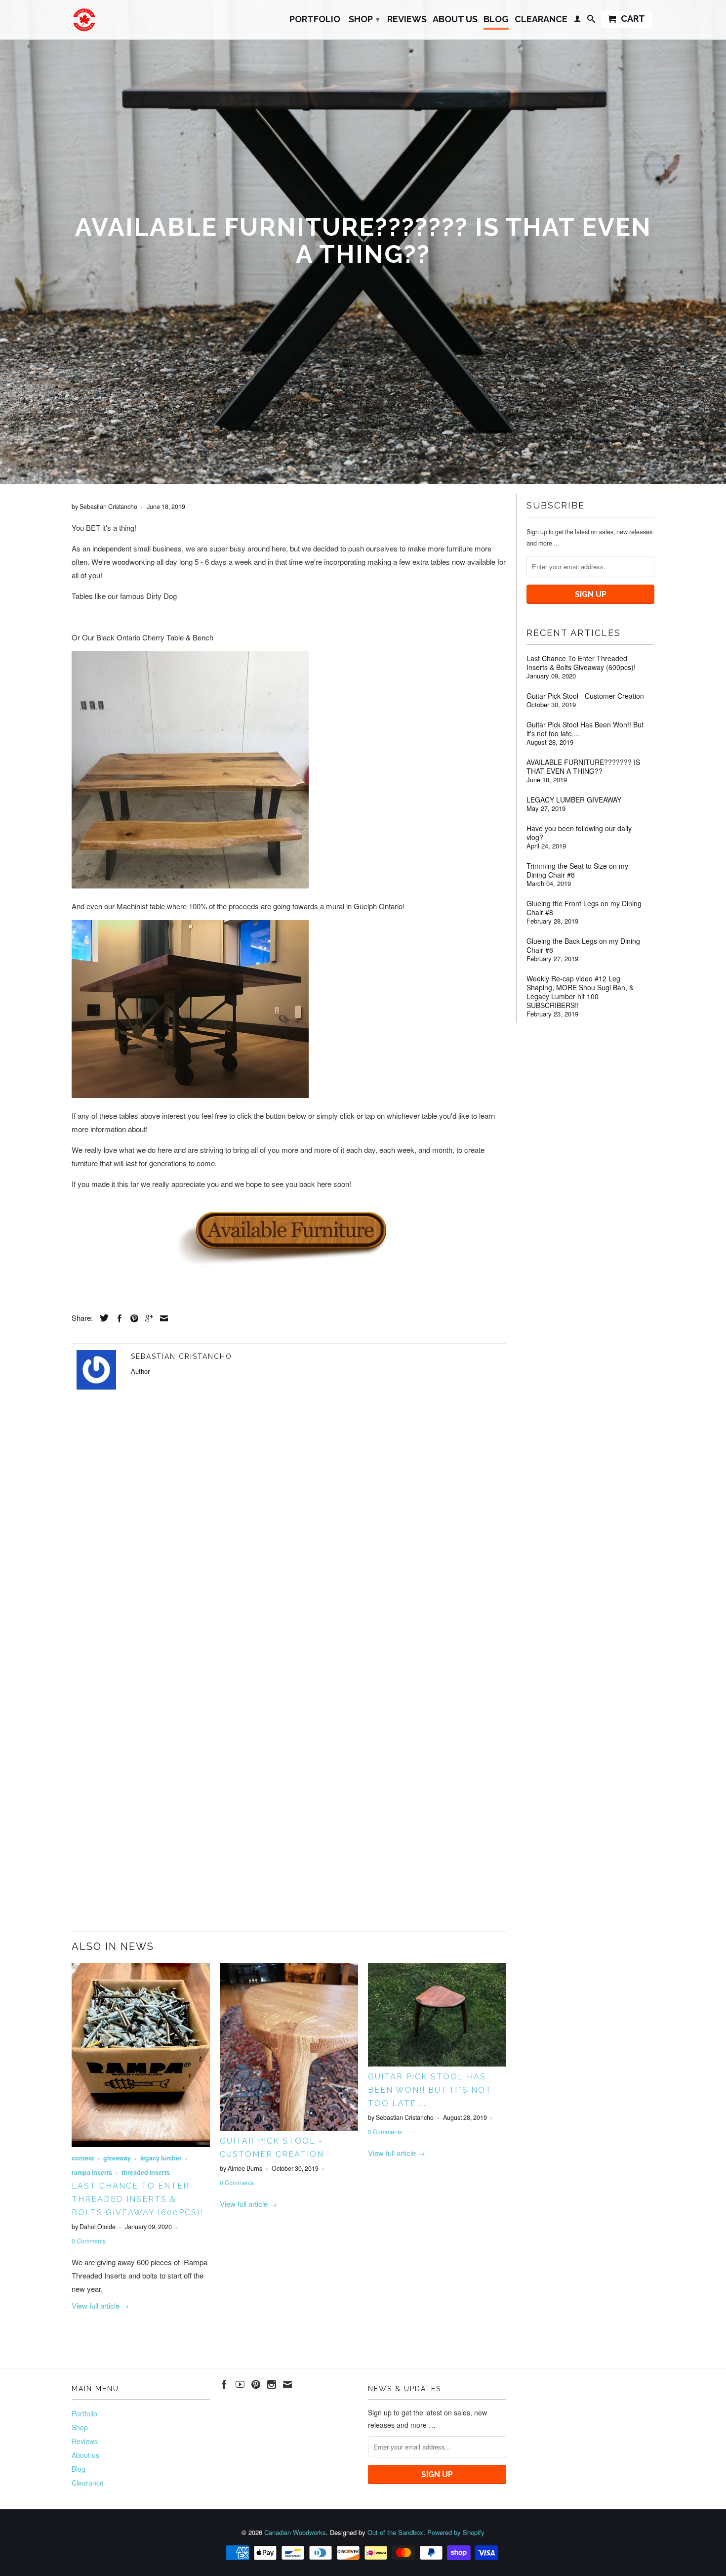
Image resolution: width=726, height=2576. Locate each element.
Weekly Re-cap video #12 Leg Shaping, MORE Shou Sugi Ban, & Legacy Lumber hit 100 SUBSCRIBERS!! (580, 992)
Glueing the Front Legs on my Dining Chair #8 (584, 908)
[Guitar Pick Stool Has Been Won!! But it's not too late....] (437, 2063)
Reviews (407, 20)
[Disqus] (289, 1537)
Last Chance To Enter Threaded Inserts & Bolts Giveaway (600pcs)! (138, 2199)
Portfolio (315, 20)
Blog (496, 20)
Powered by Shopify (456, 2532)
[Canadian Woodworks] (84, 20)
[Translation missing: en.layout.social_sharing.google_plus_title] (147, 1318)
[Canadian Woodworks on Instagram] (272, 2384)
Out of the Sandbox (395, 2532)
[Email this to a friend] (161, 1318)
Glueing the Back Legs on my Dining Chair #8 (583, 945)
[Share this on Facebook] (117, 1318)
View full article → (100, 2305)
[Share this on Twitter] (102, 1318)
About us (455, 20)
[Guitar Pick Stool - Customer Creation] (289, 2128)
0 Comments (89, 2241)
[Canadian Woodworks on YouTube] (240, 2384)
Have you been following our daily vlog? (579, 833)
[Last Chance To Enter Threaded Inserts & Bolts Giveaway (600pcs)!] (141, 2144)
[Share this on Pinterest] (132, 1318)
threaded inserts (146, 2172)
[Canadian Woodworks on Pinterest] (256, 2384)
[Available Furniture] (289, 1234)
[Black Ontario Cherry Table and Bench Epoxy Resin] (190, 885)
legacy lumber (161, 2158)
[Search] (591, 21)
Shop (364, 19)
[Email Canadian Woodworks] (287, 2384)
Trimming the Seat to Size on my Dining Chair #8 (577, 870)
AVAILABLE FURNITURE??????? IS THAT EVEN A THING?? (583, 766)
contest (83, 2158)
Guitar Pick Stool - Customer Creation (585, 696)
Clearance (541, 20)
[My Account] (577, 21)
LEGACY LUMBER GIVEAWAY (574, 800)
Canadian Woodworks (295, 2532)
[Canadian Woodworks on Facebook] (224, 2384)
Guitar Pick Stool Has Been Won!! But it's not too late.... (430, 2090)
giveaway (117, 2158)
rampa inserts (92, 2172)
